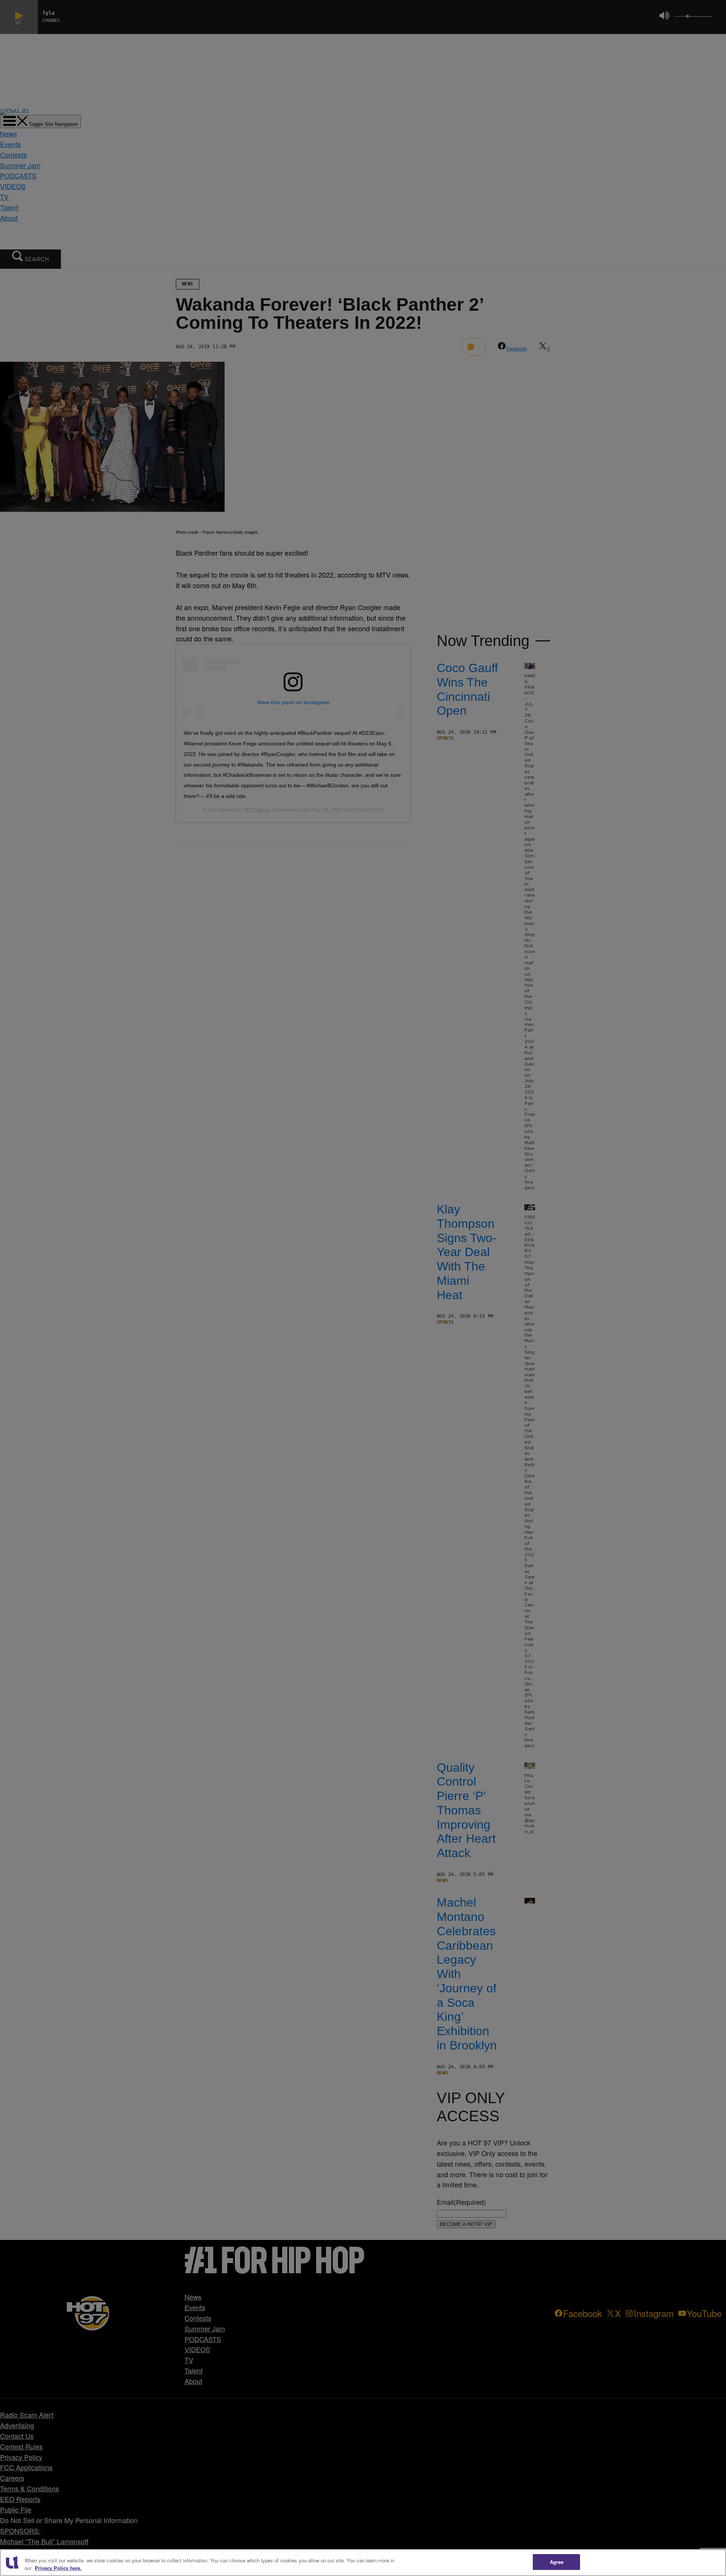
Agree (557, 2562)
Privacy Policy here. (58, 2568)
